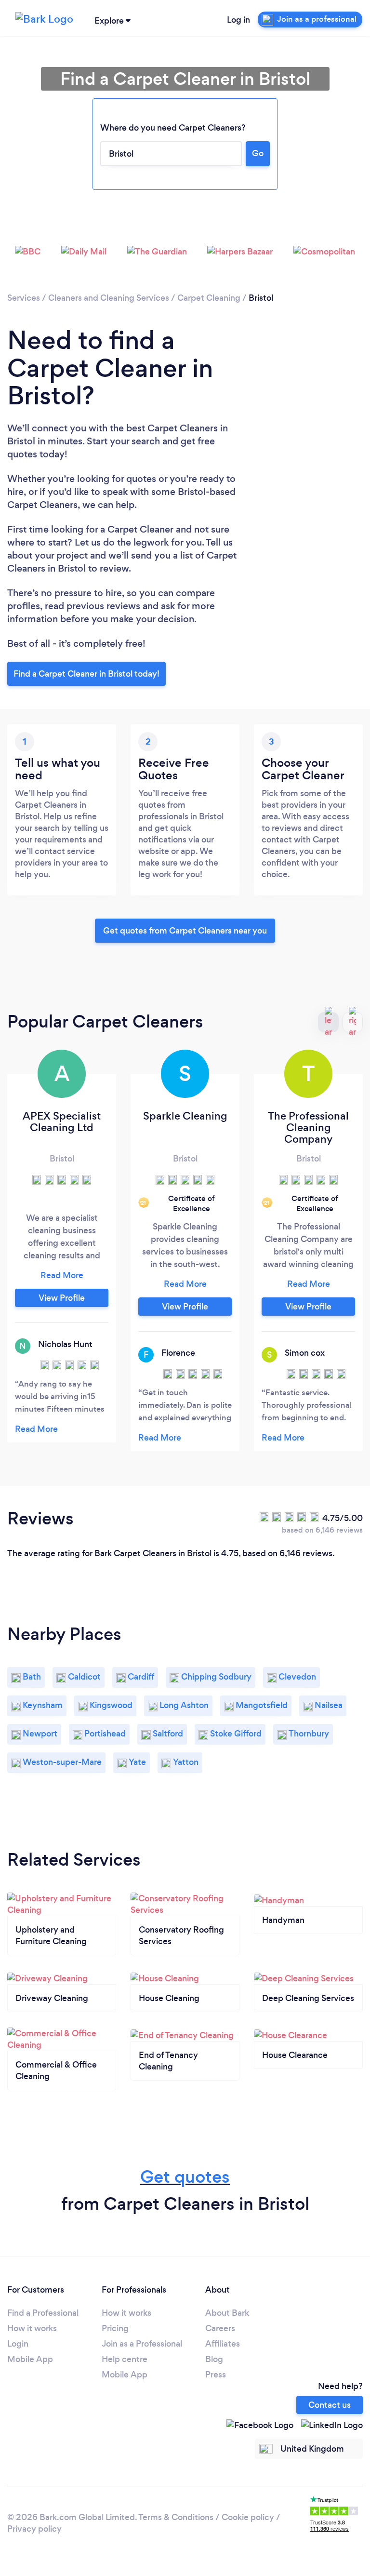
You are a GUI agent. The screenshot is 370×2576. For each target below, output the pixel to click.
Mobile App (30, 2359)
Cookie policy (248, 2517)
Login (18, 2344)
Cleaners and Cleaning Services (109, 298)
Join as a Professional (142, 2344)
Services (24, 298)
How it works (32, 2328)
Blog (214, 2359)
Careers (220, 2328)
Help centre (125, 2359)
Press (216, 2375)
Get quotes (185, 2177)
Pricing (115, 2328)
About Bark (227, 2313)
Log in (238, 20)
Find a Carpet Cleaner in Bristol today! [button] (86, 674)
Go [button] (258, 153)
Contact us (330, 2405)
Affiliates (223, 2344)
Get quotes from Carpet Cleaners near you (185, 931)
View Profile (62, 1298)
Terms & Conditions (176, 2517)
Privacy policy (34, 2529)
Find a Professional (43, 2313)
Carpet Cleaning (209, 298)
